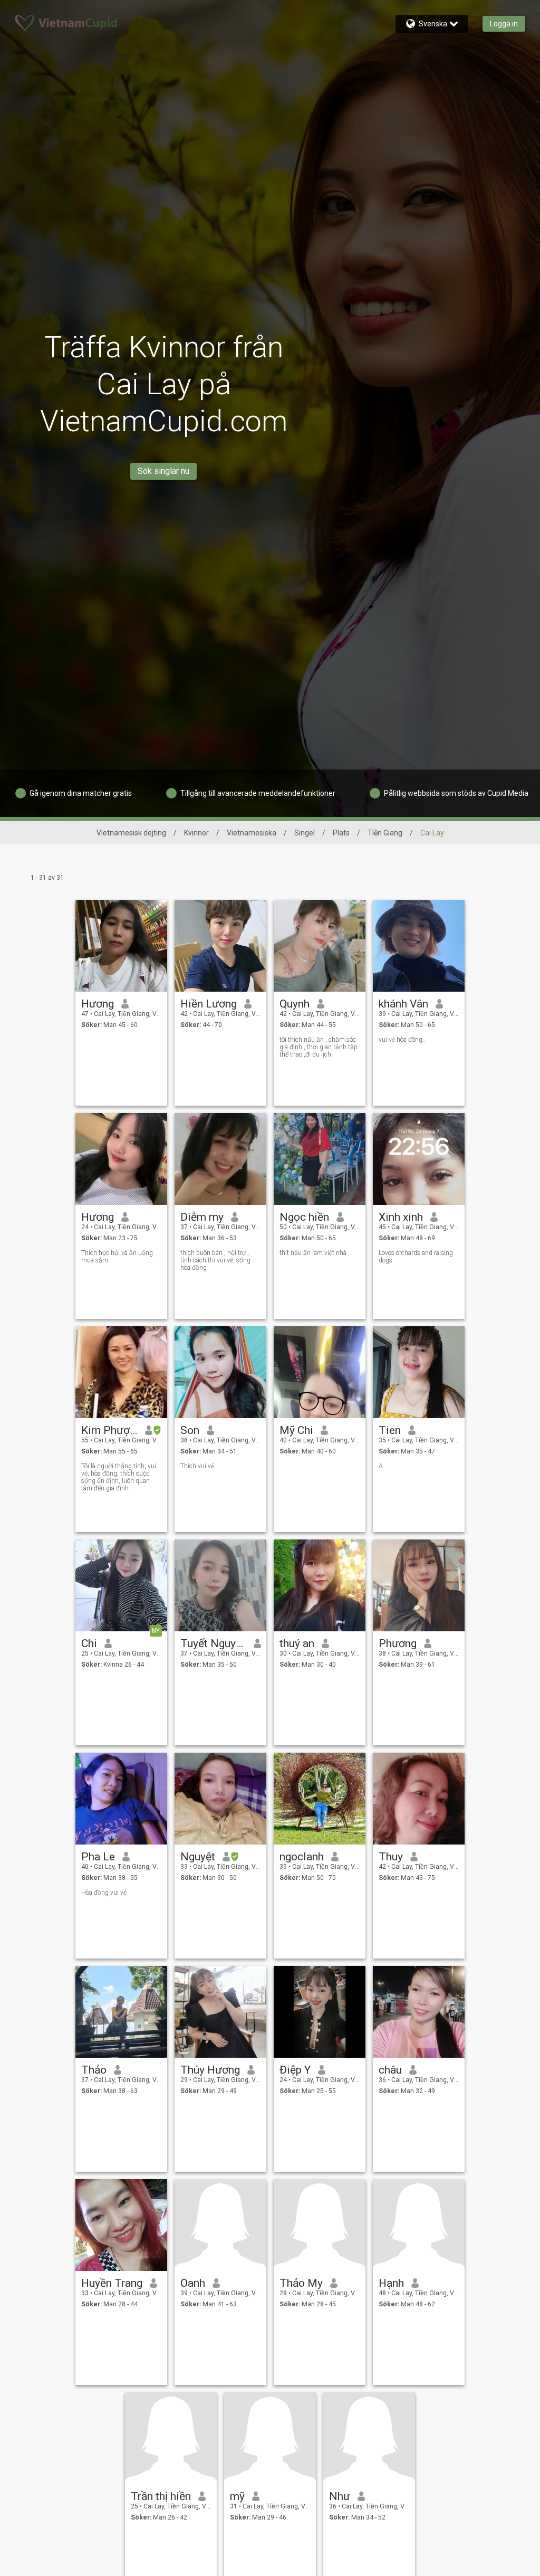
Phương (398, 1643)
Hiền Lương (209, 1004)
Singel (305, 833)
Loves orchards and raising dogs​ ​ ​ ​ (416, 1257)
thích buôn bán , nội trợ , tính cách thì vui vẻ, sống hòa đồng (215, 1260)
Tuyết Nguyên (213, 1643)
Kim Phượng (109, 1430)
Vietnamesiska (252, 833)
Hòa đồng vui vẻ (104, 1893)
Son (190, 1430)
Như (340, 2496)
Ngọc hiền (304, 1217)
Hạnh (391, 2283)
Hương (98, 1004)
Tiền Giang (385, 833)
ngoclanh (302, 1857)
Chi (89, 1643)
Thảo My (301, 2283)
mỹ (237, 2496)
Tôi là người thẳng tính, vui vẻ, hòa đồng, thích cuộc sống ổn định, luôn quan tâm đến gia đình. (119, 1477)
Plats (341, 833)
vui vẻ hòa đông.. (402, 1040)
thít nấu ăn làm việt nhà (313, 1253)
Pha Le (98, 1857)
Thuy (391, 1857)
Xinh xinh (401, 1217)
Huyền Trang (112, 2283)
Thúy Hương (210, 2070)
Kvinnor (196, 833)
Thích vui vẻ (197, 1466)
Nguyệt (198, 1857)
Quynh (295, 1004)
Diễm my (202, 1217)
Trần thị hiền (161, 2496)
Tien (390, 1430)
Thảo (94, 2070)
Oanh (193, 2283)
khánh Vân (403, 1004)
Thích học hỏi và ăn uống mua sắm (117, 1257)
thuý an (297, 1643)
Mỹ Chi (296, 1430)
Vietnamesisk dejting (131, 833)
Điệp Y (295, 2070)
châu (390, 2070)
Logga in (504, 24)
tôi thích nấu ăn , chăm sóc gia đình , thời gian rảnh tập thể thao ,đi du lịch (319, 1047)
